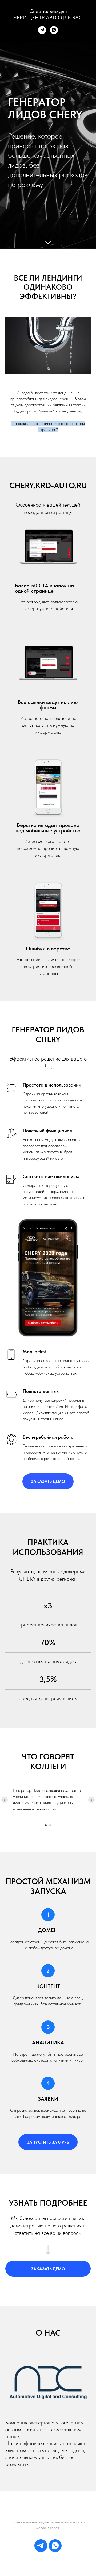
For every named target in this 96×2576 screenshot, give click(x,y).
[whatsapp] (54, 30)
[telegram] (42, 30)
